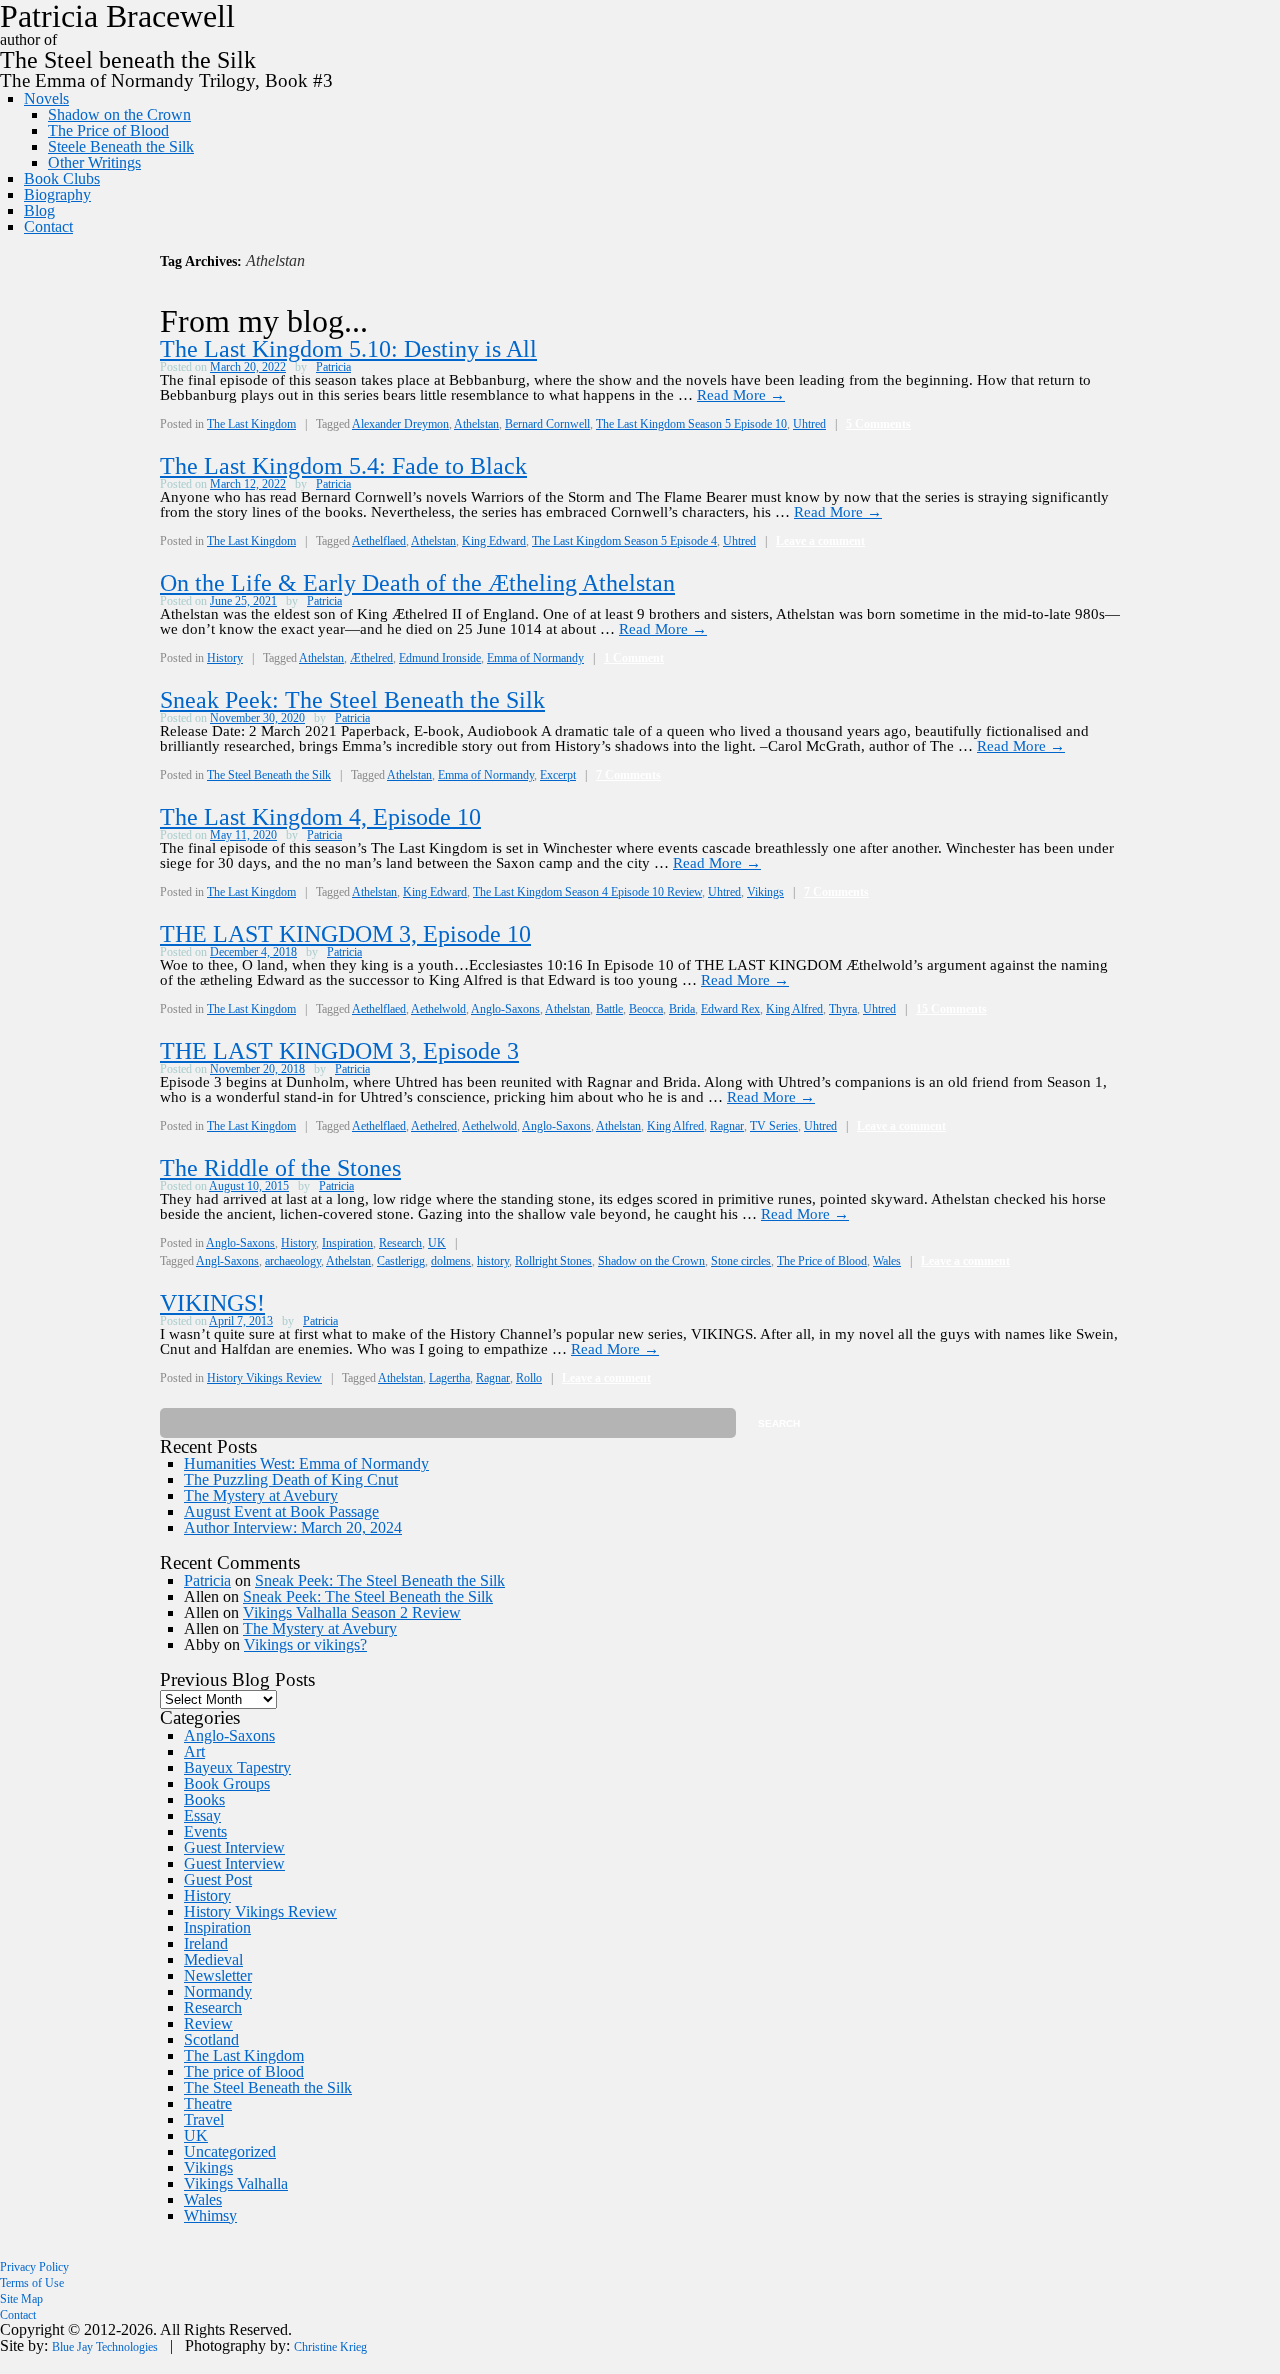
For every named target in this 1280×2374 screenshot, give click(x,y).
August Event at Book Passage (281, 1511)
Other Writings (94, 162)
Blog (39, 210)
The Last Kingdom (251, 424)
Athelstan (476, 424)
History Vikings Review (264, 1378)
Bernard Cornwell (547, 424)
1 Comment (634, 658)
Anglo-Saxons (505, 1009)
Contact (48, 226)
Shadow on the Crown (119, 114)
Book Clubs (62, 178)
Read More (741, 395)
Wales (887, 1261)
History (225, 658)
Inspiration (347, 1243)
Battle (609, 1009)
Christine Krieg (330, 2347)
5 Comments (878, 424)
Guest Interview (234, 1847)
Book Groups (227, 1783)
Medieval (213, 1959)
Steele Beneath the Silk (121, 146)
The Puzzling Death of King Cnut (291, 1479)
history (493, 1261)
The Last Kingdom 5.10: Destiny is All (348, 349)
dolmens (451, 1261)
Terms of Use (32, 2283)
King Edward (494, 541)
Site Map (21, 2299)
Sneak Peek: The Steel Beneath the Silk (352, 700)
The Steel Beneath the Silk (269, 775)
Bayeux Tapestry (237, 1767)
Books (204, 1799)
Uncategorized (230, 2151)
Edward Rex (730, 1009)
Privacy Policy (34, 2267)
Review (208, 2023)
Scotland (211, 2039)
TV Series (774, 1126)
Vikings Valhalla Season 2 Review (352, 1612)
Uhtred (809, 424)
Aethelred (434, 1126)
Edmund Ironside (440, 658)
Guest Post (218, 1879)
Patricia (333, 367)
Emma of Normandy (535, 658)
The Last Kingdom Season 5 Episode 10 (691, 424)
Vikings (765, 892)
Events (205, 1831)
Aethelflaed (379, 541)
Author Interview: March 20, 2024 (293, 1527)
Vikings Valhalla (236, 2183)
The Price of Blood (108, 130)
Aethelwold (438, 1009)
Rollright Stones (553, 1261)
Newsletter (218, 1975)
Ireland (206, 1943)
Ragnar (727, 1126)
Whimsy (210, 2215)
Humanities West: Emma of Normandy (306, 1463)
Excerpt (558, 775)
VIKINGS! (212, 1303)
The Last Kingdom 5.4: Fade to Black (343, 466)
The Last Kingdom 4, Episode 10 (320, 817)
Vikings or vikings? (305, 1644)
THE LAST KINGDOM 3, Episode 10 (345, 934)
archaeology (293, 1261)
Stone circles (741, 1261)
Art (194, 1751)
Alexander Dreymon (400, 424)
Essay (202, 1815)
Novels (46, 98)
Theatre (208, 2103)
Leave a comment (820, 541)
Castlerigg (401, 1261)
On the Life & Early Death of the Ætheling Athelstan (417, 583)
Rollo (529, 1378)
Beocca (646, 1009)
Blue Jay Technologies (105, 2347)
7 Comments (628, 775)
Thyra (843, 1009)
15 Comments (951, 1009)
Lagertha (449, 1378)
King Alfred (794, 1009)
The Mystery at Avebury (261, 1495)
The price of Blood (244, 2071)
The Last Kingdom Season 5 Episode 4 (624, 541)
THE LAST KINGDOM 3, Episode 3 (339, 1051)
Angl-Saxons (227, 1261)
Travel (204, 2119)
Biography (57, 194)
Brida (682, 1009)
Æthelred (371, 658)
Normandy (218, 1991)
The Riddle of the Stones (280, 1168)
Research (400, 1243)
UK (437, 1243)
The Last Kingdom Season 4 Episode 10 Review (587, 892)
